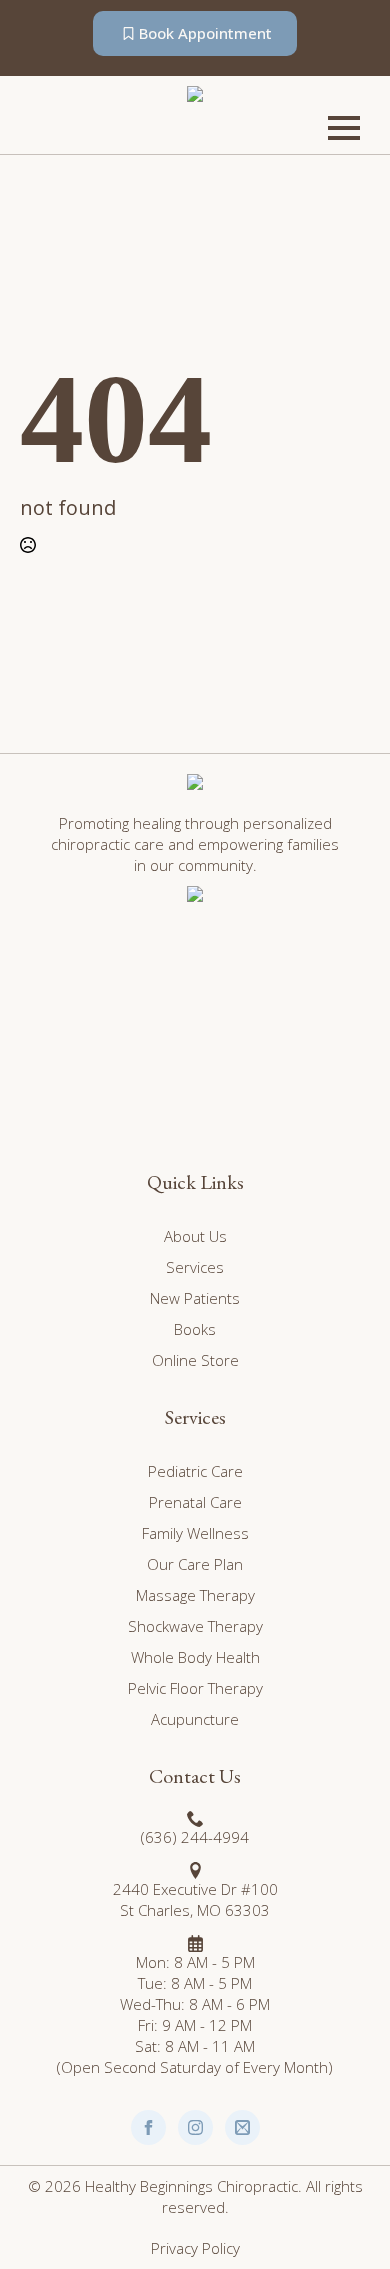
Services (195, 1267)
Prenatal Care (195, 1502)
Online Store (195, 1360)
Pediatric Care (195, 1471)
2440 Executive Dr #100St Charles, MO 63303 (195, 1899)
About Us (195, 1236)
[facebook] (148, 2127)
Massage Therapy (195, 1595)
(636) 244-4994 (195, 1837)
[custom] (242, 2127)
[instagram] (195, 2127)
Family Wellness (195, 1533)
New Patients (195, 1298)
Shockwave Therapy (195, 1626)
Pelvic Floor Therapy (195, 1688)
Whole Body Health (195, 1657)
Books (195, 1329)
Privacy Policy (195, 2248)
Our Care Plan (195, 1564)
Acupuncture (195, 1719)
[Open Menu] (344, 128)
